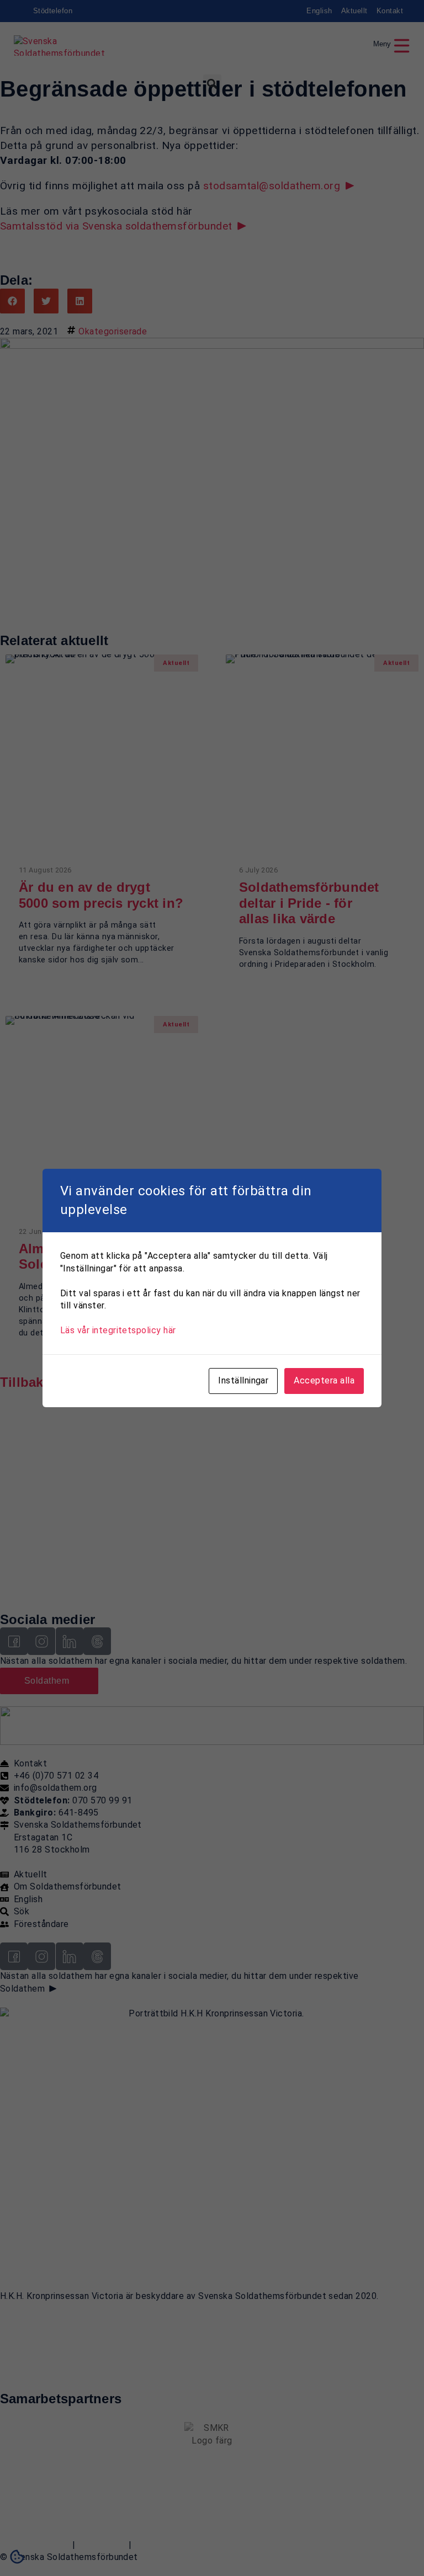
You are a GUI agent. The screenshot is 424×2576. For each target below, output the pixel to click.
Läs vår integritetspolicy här (118, 1330)
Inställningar (243, 1380)
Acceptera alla (324, 1380)
